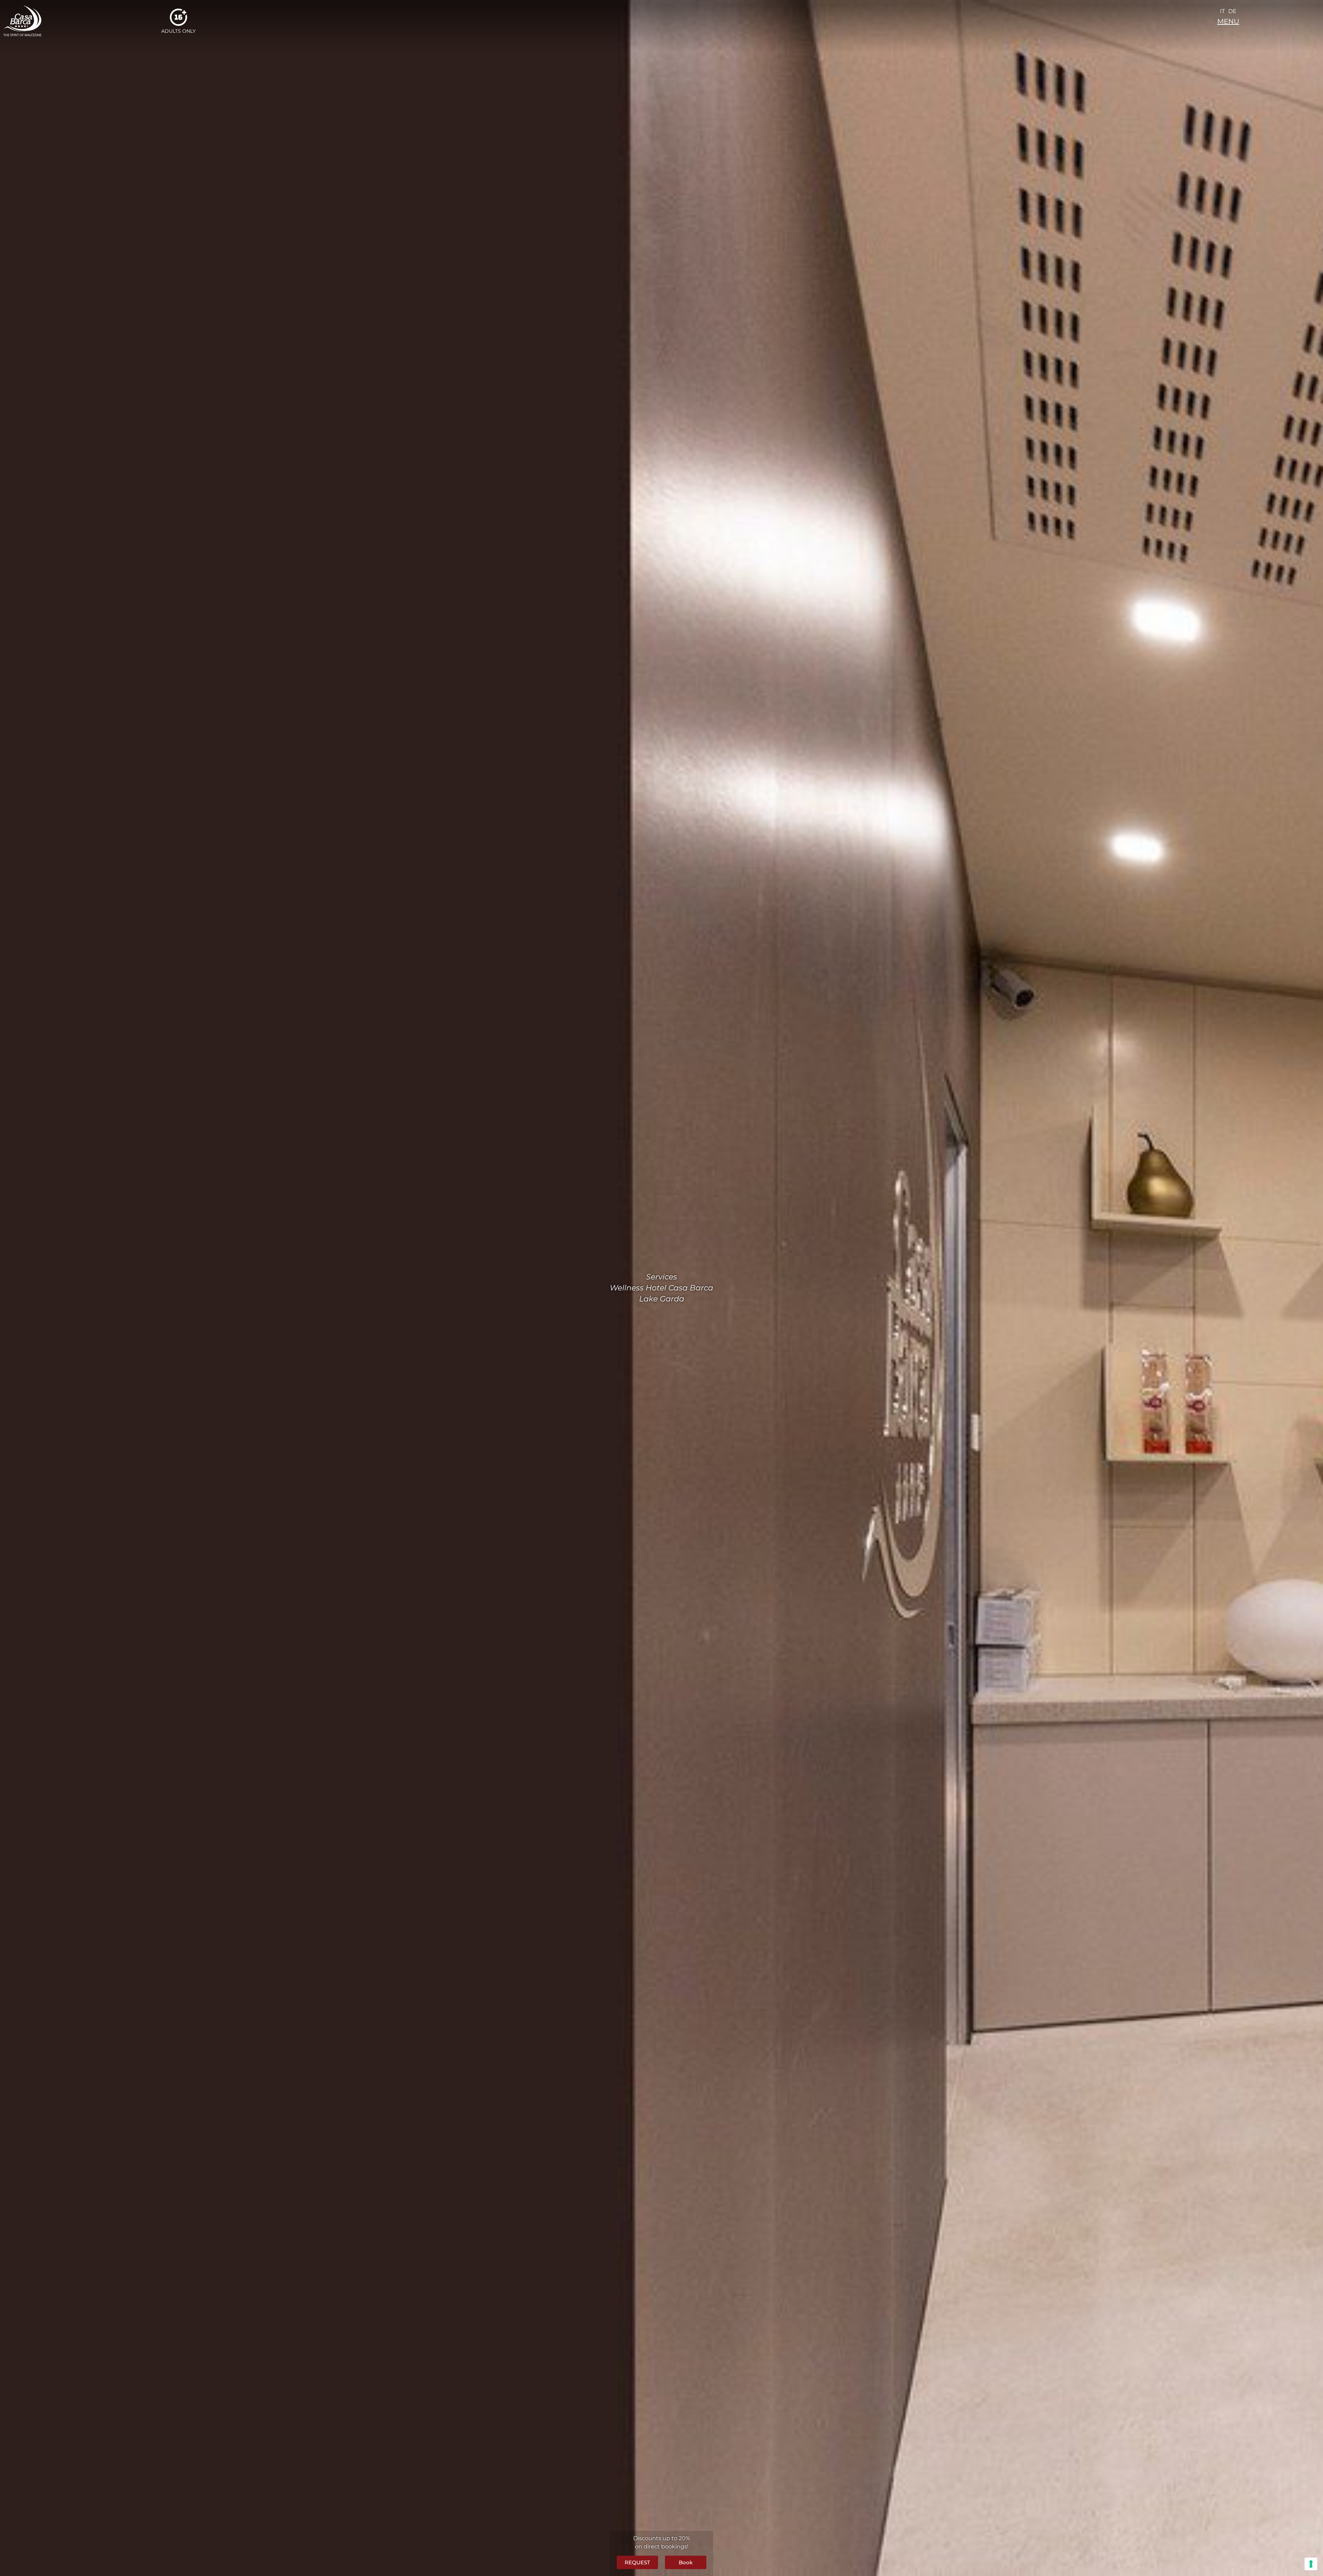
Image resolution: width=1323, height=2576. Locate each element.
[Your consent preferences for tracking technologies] (1311, 2564)
